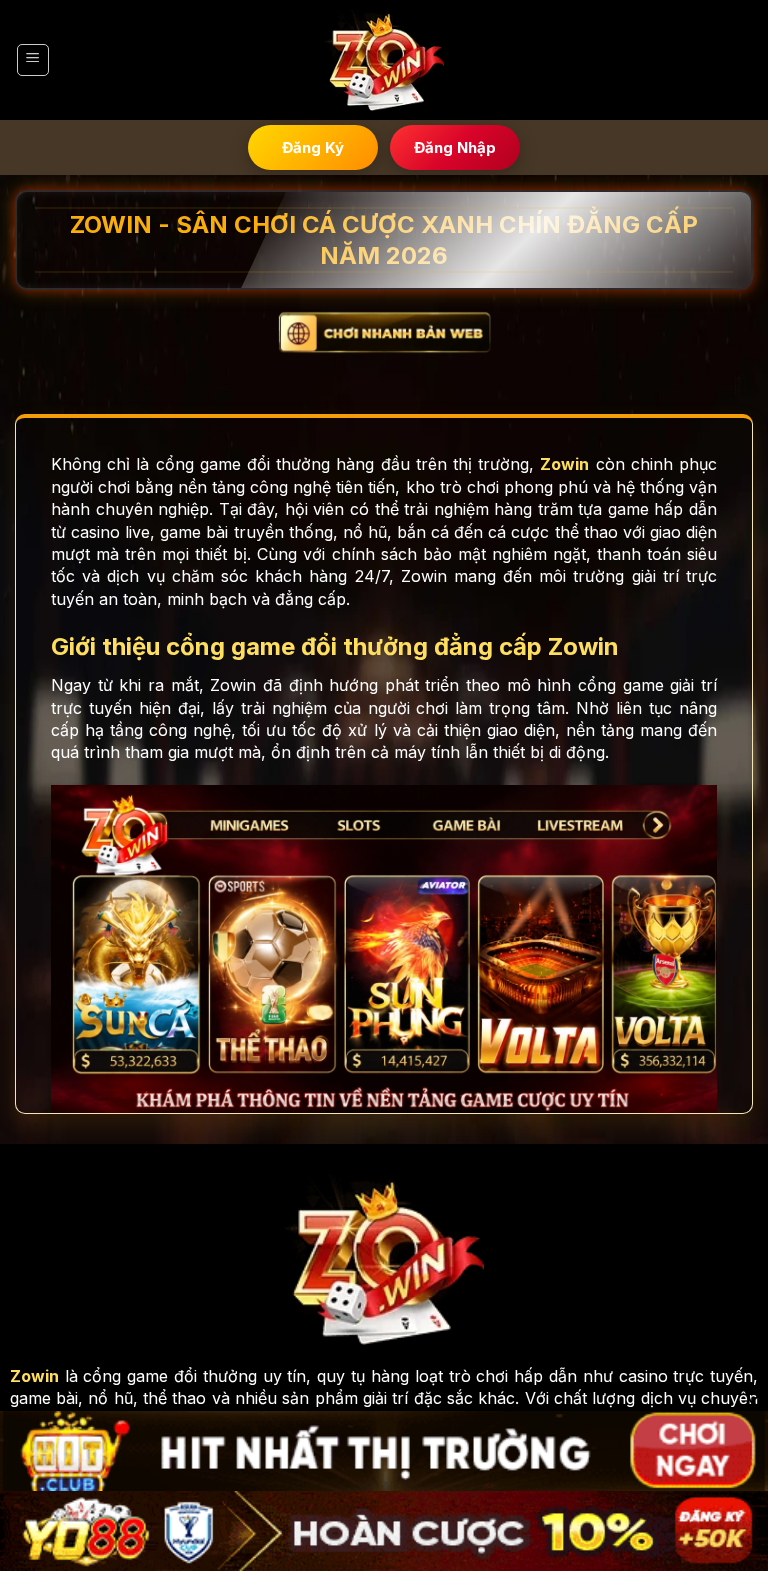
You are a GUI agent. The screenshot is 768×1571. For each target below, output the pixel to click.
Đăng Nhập (455, 147)
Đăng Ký (313, 147)
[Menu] (33, 60)
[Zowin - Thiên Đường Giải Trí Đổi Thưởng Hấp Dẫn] (384, 60)
